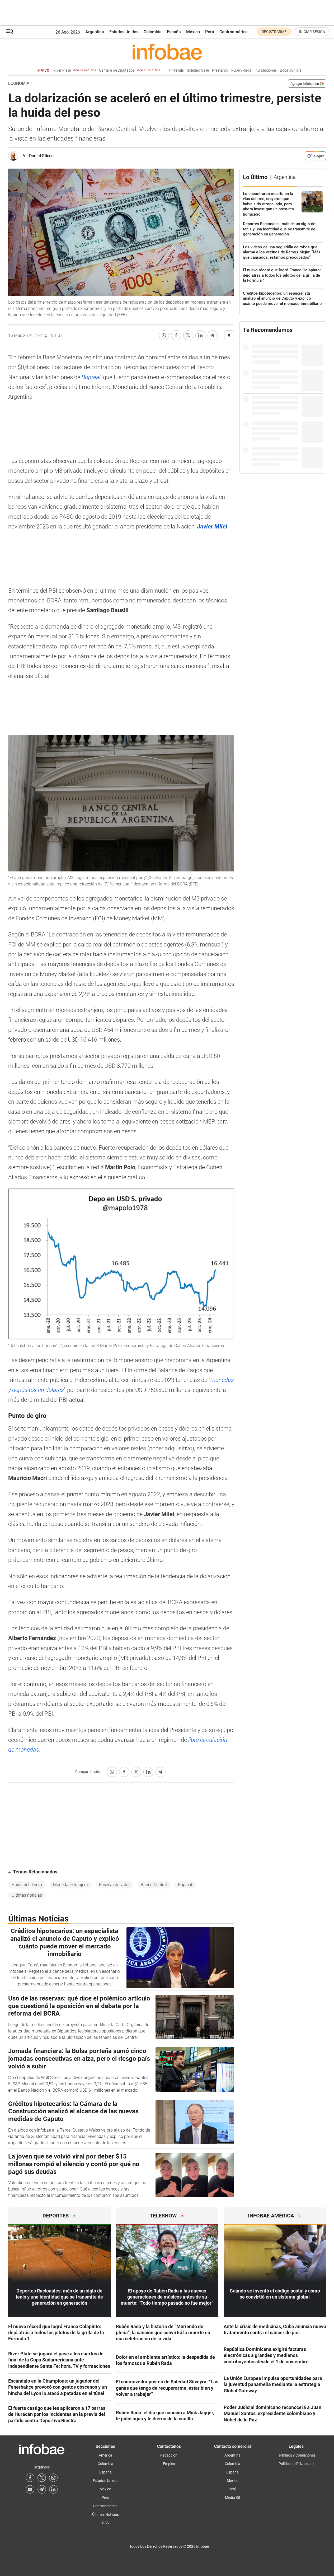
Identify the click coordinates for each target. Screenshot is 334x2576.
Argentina (95, 32)
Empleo (169, 2464)
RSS (105, 2523)
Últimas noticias (27, 1895)
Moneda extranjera (70, 1885)
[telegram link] (42, 2489)
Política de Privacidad (296, 2464)
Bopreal (91, 377)
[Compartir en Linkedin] (200, 335)
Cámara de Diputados (129, 70)
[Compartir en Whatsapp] (164, 335)
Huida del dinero (27, 1885)
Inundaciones (266, 70)
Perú (210, 32)
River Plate (75, 70)
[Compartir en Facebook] (176, 335)
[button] (10, 32)
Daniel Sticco (41, 156)
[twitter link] (42, 2478)
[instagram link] (53, 2478)
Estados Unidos (124, 32)
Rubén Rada (241, 70)
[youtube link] (30, 2489)
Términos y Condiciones (296, 2455)
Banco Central (154, 1885)
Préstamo (220, 70)
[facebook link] (30, 2478)
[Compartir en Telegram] (213, 335)
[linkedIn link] (53, 2489)
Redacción (169, 2455)
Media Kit (233, 2498)
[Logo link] (167, 52)
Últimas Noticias (105, 2514)
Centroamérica (234, 32)
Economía (19, 83)
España (174, 32)
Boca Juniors (291, 70)
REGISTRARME (274, 32)
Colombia (153, 32)
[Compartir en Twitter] (188, 335)
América (105, 2455)
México (193, 32)
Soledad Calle (198, 70)
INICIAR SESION (312, 32)
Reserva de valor (114, 1885)
